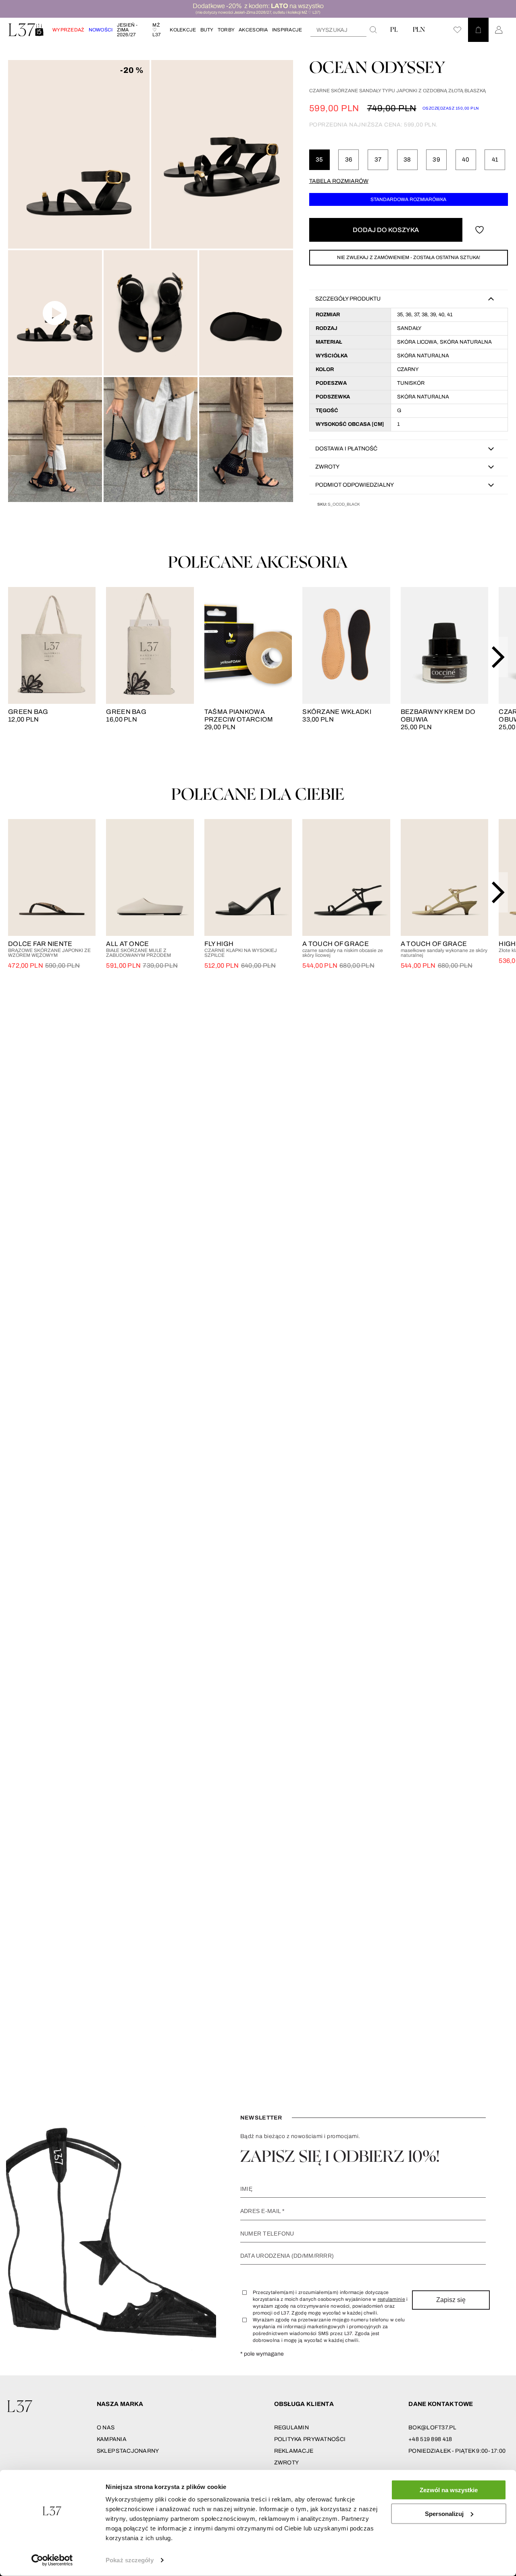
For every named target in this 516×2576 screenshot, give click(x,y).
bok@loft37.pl (432, 2428)
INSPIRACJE (287, 30)
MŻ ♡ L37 (157, 30)
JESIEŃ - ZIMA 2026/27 (127, 30)
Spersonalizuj (444, 2513)
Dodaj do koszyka (386, 230)
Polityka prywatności (310, 2439)
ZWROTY (287, 2463)
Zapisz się (451, 2300)
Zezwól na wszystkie (449, 2490)
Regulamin (292, 2428)
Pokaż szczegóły (130, 2560)
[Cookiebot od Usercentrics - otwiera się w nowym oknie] (52, 2560)
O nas (106, 2428)
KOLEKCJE (183, 30)
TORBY (226, 30)
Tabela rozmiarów (339, 181)
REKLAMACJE (294, 2451)
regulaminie (391, 2299)
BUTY (207, 30)
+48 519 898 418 (430, 2439)
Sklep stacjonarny (128, 2451)
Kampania (112, 2439)
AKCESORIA (253, 30)
